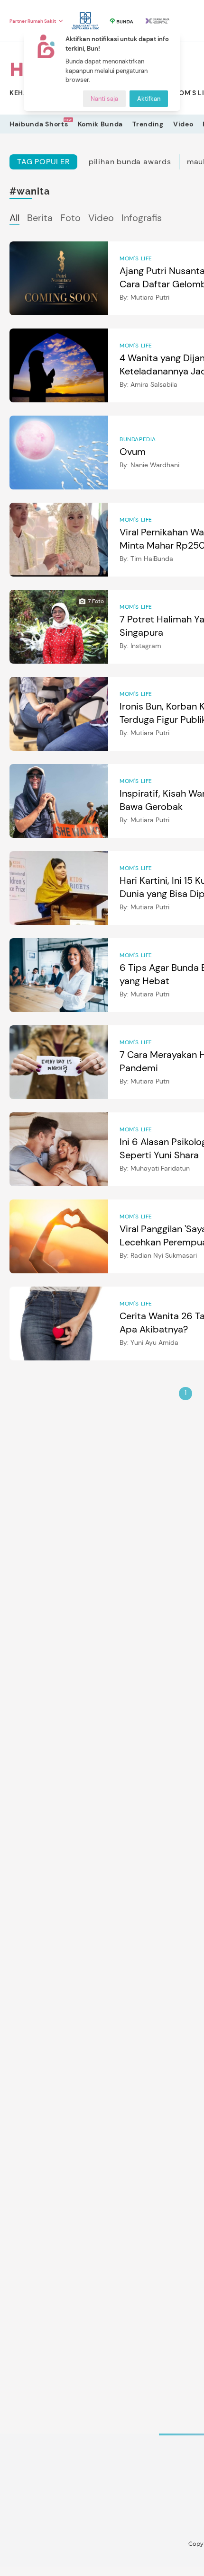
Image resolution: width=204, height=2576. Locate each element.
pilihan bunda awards (130, 162)
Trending (148, 124)
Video (183, 124)
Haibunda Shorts (39, 124)
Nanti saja (104, 99)
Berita (40, 218)
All (14, 218)
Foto (70, 218)
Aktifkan (149, 99)
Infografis (142, 218)
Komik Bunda (101, 124)
